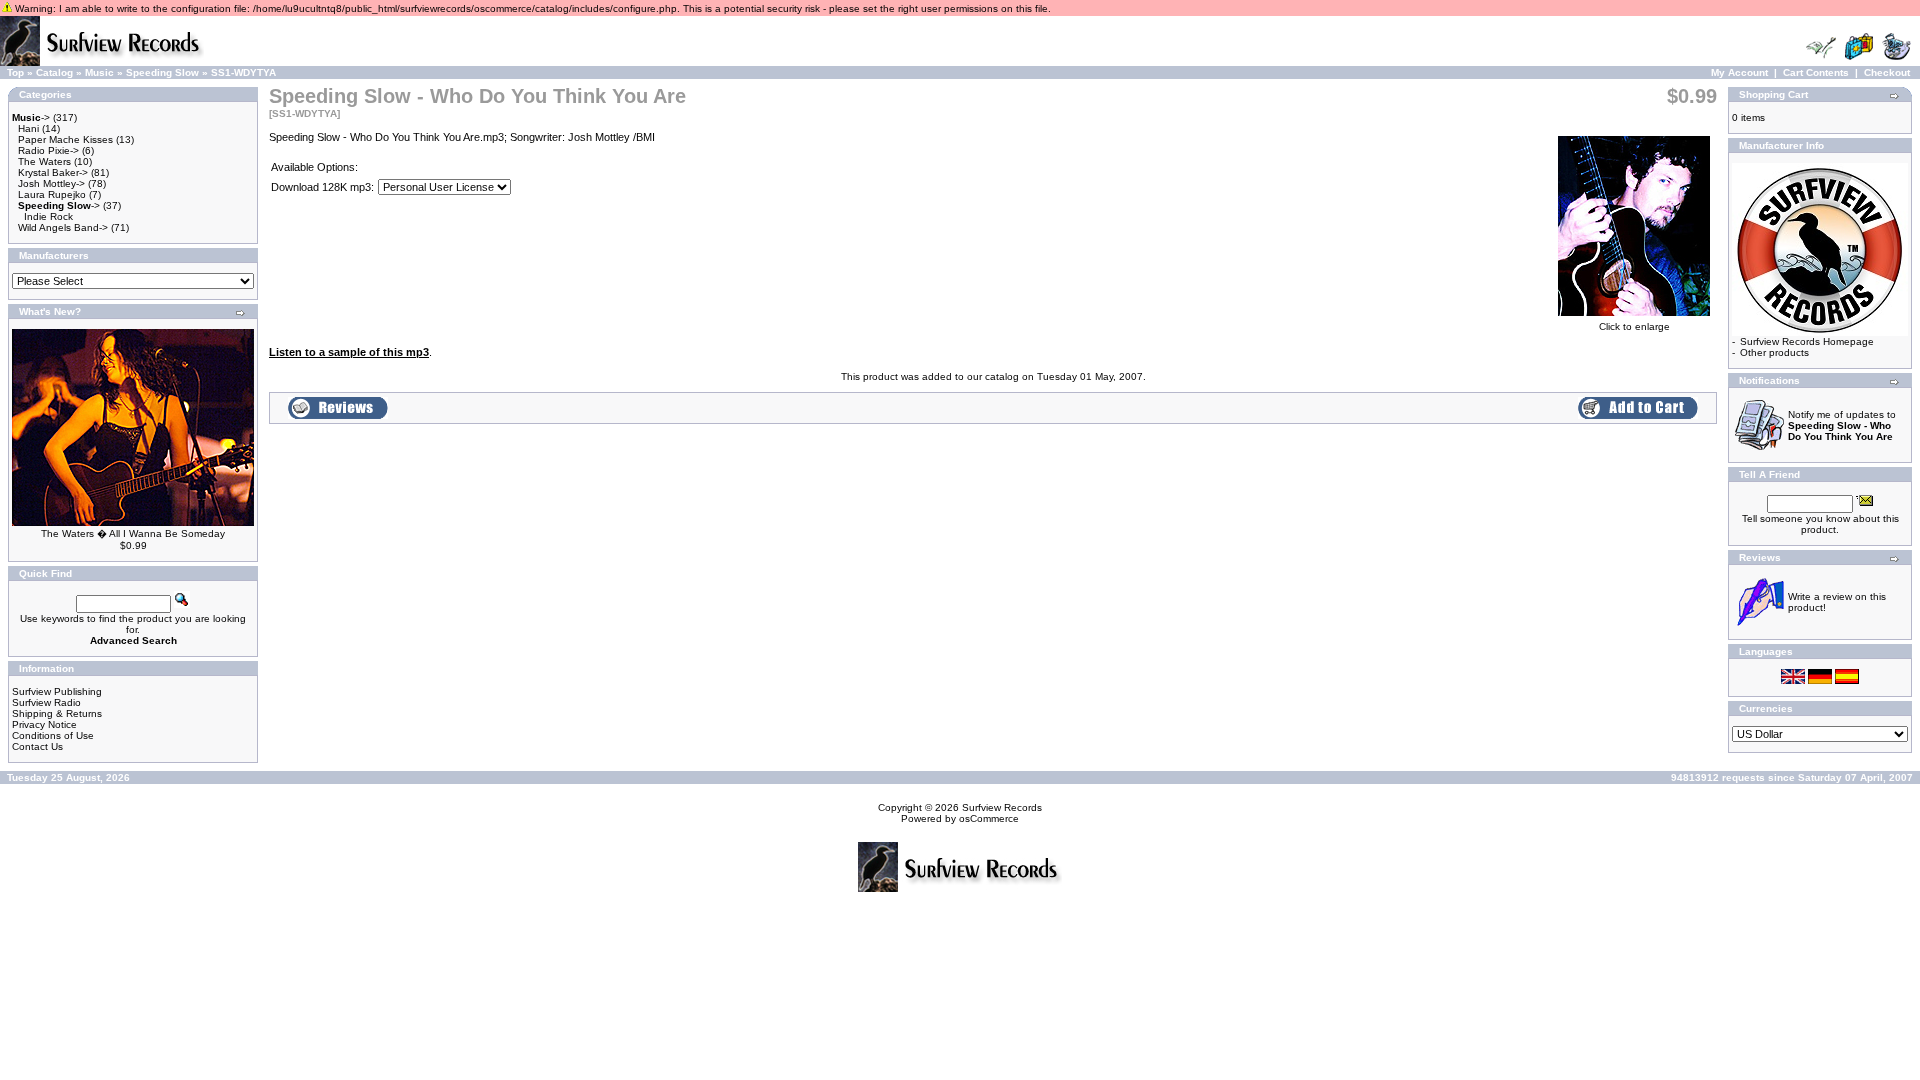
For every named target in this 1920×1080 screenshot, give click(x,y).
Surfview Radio (46, 702)
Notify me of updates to (1842, 425)
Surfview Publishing (57, 691)
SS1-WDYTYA (243, 72)
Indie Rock (48, 216)
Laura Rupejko (52, 194)
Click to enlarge (1634, 326)
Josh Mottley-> (51, 183)
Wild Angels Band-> (63, 227)
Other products (1774, 352)
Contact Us (37, 746)
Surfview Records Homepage (1807, 341)
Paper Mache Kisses (65, 139)
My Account (1739, 72)
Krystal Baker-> (53, 172)
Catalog (54, 72)
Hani (28, 128)
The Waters (44, 161)
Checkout (1887, 72)
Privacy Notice (44, 724)
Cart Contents (1816, 72)
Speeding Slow (162, 72)
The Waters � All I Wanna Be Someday (133, 533)
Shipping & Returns (57, 713)
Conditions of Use (53, 735)
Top (15, 72)
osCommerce (989, 818)
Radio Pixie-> (48, 150)
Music (99, 72)
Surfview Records (1002, 807)
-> (31, 117)
